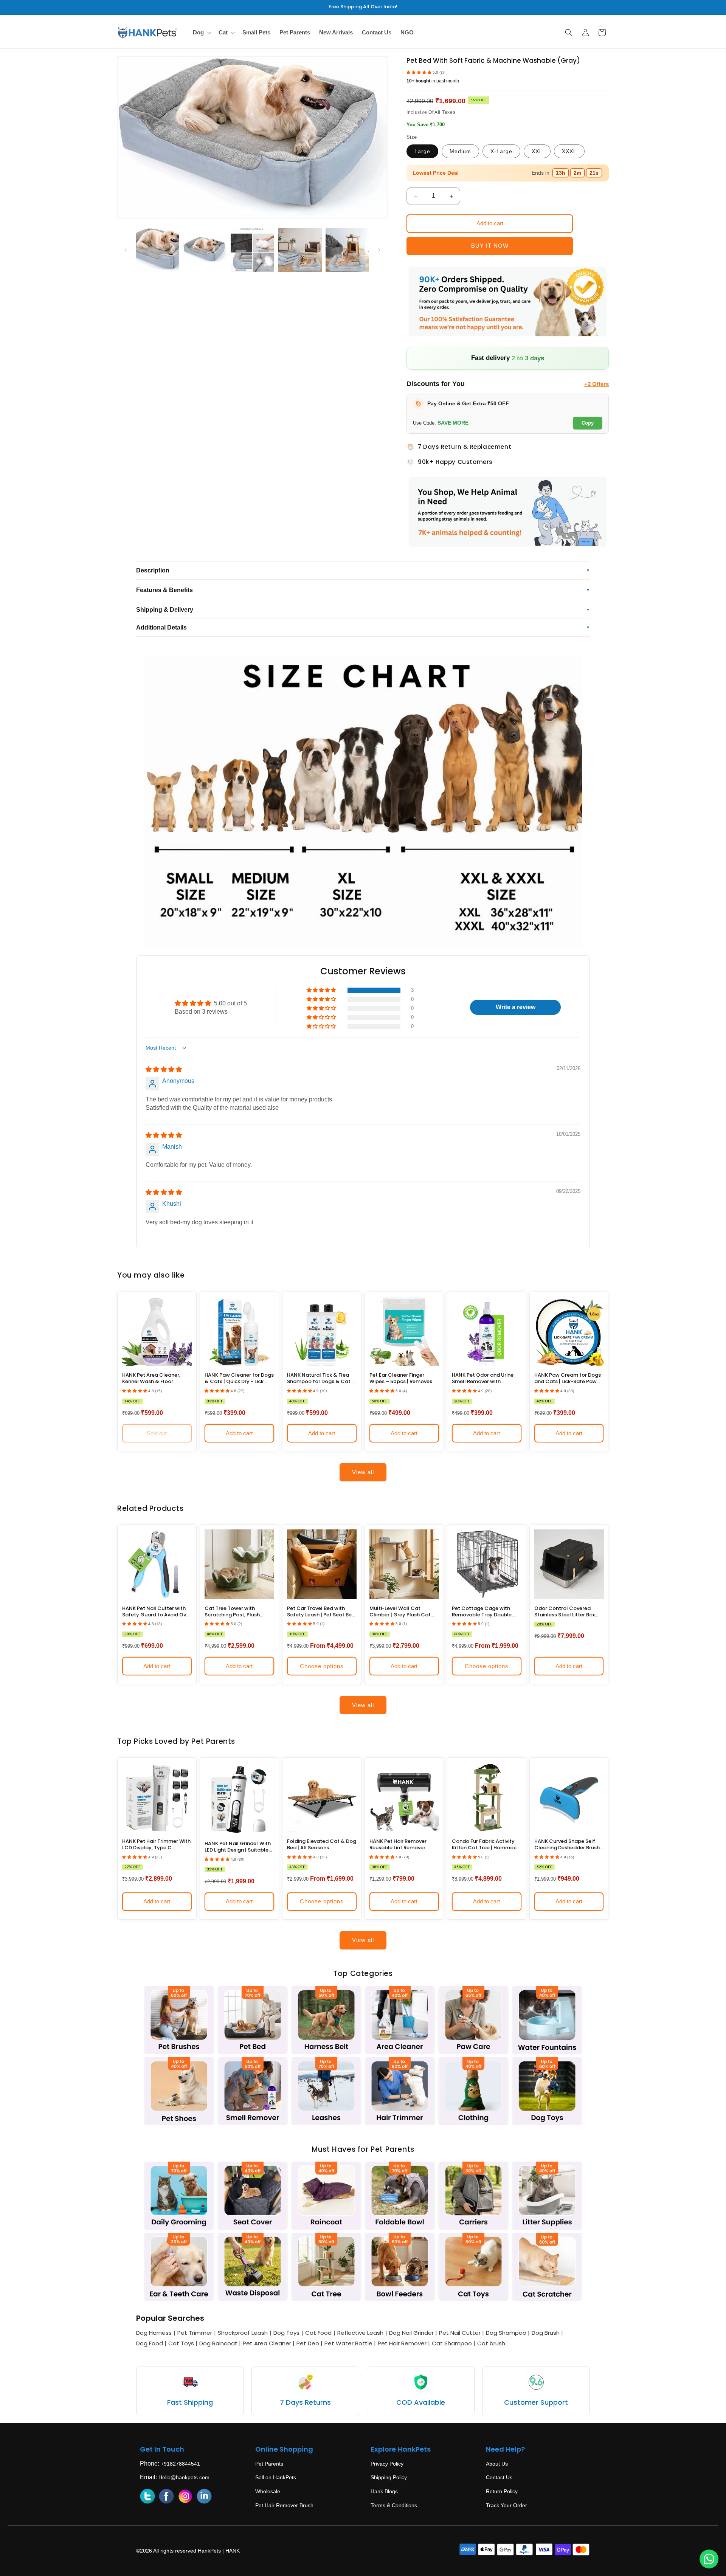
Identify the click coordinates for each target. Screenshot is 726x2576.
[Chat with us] (709, 2559)
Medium (460, 151)
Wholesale (268, 2491)
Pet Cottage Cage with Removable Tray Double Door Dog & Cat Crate (482, 1612)
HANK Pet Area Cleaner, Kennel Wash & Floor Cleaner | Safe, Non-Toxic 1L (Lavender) (157, 1379)
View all (363, 1472)
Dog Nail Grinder (413, 2333)
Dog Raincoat (220, 2343)
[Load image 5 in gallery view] (347, 250)
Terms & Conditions (394, 2505)
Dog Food (151, 2343)
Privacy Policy (387, 2464)
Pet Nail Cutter (462, 2333)
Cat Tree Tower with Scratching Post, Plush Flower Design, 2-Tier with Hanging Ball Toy (236, 1612)
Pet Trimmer (195, 2333)
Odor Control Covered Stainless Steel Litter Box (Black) (565, 1612)
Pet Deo (309, 2343)
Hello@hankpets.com (184, 2477)
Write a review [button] (516, 1007)
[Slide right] (379, 250)
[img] (164, 1069)
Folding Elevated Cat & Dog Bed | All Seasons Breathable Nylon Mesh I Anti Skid (322, 1845)
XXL (537, 151)
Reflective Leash (360, 2333)
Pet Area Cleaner (269, 2343)
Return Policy (502, 2491)
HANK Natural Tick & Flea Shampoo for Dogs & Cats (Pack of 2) (320, 1379)
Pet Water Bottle (350, 2343)
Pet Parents (269, 2464)
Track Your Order (506, 2505)
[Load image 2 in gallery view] (205, 250)
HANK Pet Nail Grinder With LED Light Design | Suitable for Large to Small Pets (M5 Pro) (239, 1847)
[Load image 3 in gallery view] (252, 250)
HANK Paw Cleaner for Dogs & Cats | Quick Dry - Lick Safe (239, 1379)
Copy (588, 423)
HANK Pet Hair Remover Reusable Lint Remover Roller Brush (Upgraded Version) (399, 1845)
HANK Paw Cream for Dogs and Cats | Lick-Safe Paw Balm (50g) (568, 1379)
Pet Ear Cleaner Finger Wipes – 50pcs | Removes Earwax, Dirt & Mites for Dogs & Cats (401, 1379)
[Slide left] (126, 250)
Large (422, 151)
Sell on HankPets (276, 2477)
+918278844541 (180, 2464)
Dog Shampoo (508, 2333)
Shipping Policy (389, 2477)
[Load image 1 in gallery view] (157, 250)
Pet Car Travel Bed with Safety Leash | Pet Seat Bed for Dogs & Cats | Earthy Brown (321, 1612)
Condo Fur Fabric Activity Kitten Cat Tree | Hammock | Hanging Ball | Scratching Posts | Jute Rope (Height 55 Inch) (486, 1845)
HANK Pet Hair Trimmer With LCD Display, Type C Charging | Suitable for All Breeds (156, 1845)
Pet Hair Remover (404, 2343)
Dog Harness (154, 2333)
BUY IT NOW (490, 246)
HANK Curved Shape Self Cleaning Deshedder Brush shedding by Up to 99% (567, 1845)
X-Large (501, 151)
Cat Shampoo (454, 2343)
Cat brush (491, 2343)
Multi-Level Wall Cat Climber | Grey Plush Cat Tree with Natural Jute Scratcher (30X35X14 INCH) (404, 1612)
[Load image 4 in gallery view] (300, 250)
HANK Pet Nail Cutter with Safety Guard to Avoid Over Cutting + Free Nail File (157, 1612)
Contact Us (499, 2477)
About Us (497, 2464)
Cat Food (318, 2333)
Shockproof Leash (243, 2333)
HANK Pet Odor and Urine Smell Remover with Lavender (483, 1379)
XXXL (569, 151)
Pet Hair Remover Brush (284, 2505)
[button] (201, 33)
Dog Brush (547, 2333)
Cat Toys (183, 2343)
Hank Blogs (384, 2491)
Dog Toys (286, 2333)
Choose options (322, 1666)
